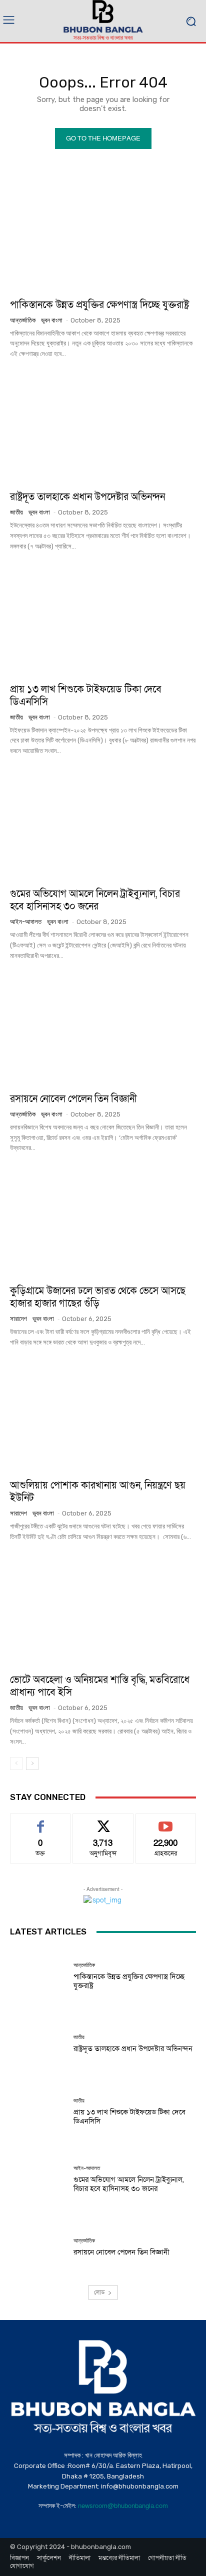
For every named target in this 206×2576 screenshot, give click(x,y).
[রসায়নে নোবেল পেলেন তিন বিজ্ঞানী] (103, 1029)
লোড (99, 2292)
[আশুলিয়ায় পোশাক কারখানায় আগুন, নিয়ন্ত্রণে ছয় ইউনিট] (103, 1416)
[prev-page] (16, 1763)
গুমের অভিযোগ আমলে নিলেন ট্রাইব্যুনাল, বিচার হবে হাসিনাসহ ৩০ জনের (95, 900)
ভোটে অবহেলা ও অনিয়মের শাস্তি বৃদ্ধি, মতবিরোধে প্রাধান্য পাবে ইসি (100, 1686)
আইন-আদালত (26, 922)
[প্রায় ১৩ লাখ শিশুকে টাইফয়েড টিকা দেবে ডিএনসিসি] (103, 619)
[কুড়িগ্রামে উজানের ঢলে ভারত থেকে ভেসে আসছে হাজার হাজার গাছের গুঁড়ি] (103, 1221)
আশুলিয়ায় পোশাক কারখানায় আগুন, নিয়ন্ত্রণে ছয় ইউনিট (98, 1492)
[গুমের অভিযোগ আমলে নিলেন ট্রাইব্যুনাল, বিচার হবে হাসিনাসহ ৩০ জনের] (103, 824)
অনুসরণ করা (103, 1821)
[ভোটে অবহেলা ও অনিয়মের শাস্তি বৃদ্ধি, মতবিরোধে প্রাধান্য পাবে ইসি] (103, 1610)
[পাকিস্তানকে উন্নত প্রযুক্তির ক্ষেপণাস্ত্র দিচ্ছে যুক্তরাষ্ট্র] (103, 235)
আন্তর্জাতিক (23, 320)
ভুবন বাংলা (52, 320)
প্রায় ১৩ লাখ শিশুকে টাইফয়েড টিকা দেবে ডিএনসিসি (86, 696)
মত (40, 1821)
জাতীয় (16, 512)
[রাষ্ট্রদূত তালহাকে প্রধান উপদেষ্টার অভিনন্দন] (103, 427)
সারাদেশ (18, 1319)
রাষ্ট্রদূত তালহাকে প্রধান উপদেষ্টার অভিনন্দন (87, 497)
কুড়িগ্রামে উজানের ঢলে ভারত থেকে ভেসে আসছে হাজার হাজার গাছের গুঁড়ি (98, 1297)
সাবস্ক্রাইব (166, 1821)
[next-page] (32, 1763)
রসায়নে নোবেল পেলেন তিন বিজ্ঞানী (73, 1099)
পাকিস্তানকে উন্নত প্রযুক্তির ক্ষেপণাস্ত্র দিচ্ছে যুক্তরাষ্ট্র (99, 305)
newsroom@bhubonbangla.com (123, 2506)
